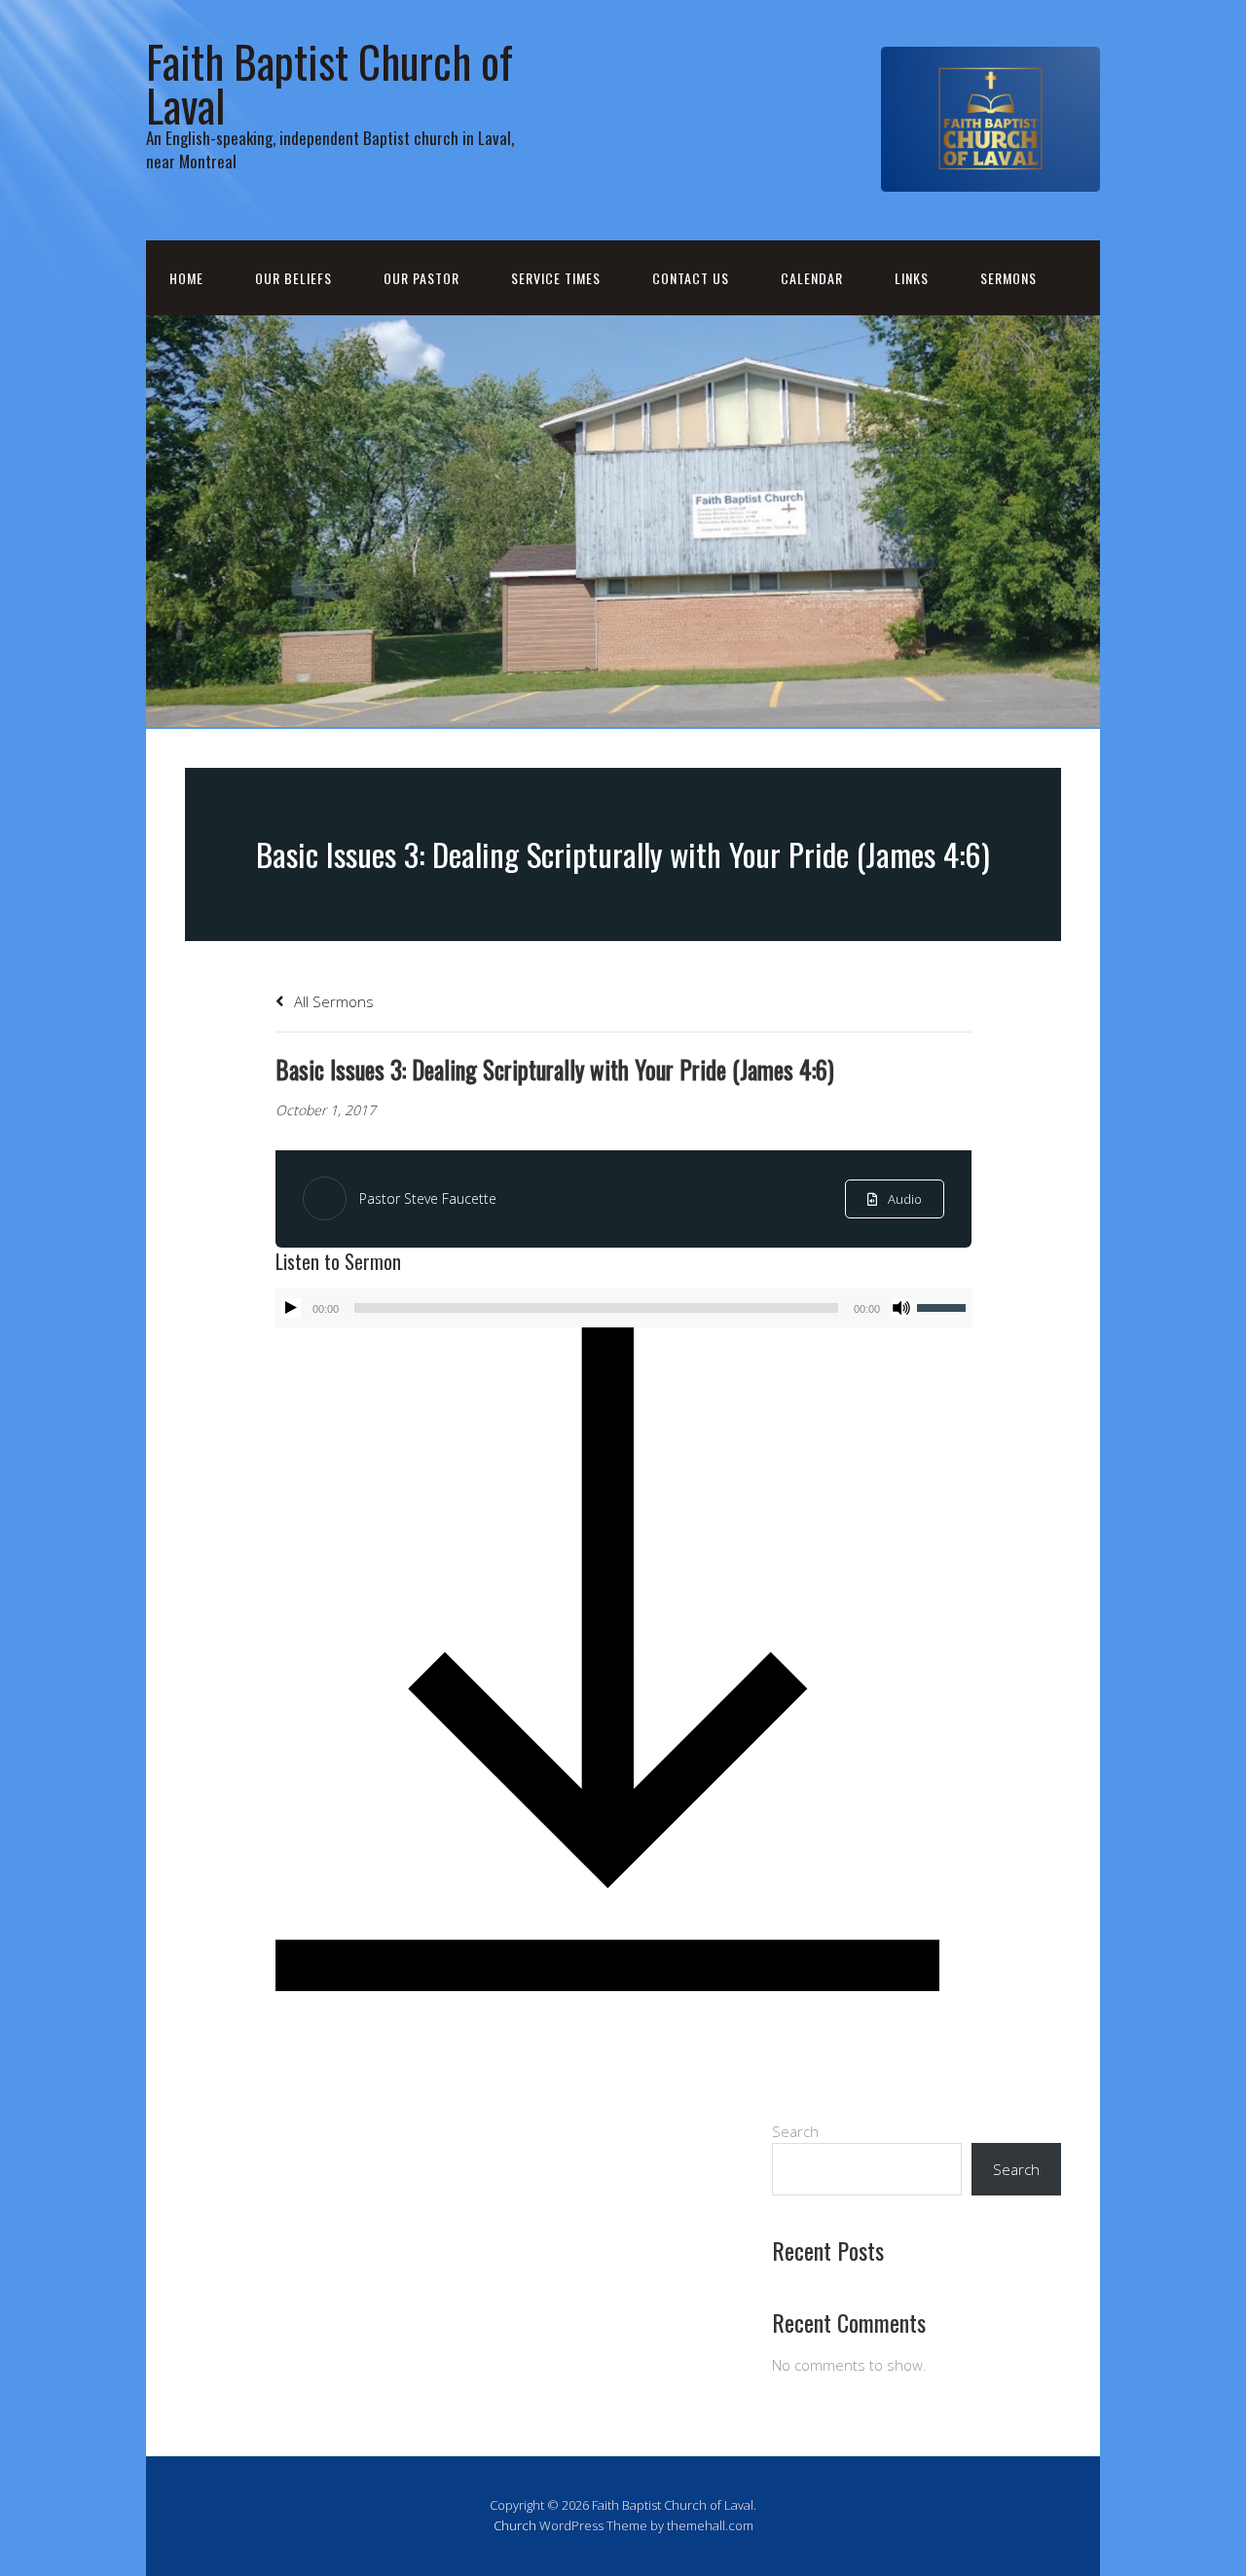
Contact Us (691, 278)
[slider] (944, 1306)
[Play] (291, 1308)
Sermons (1008, 278)
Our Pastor (421, 278)
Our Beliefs (293, 278)
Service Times (556, 278)
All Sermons (332, 1001)
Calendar (812, 278)
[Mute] (901, 1308)
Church (515, 2525)
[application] (623, 1308)
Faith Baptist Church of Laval (330, 83)
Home (186, 278)
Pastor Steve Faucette (428, 1198)
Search (795, 2131)
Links (912, 278)
